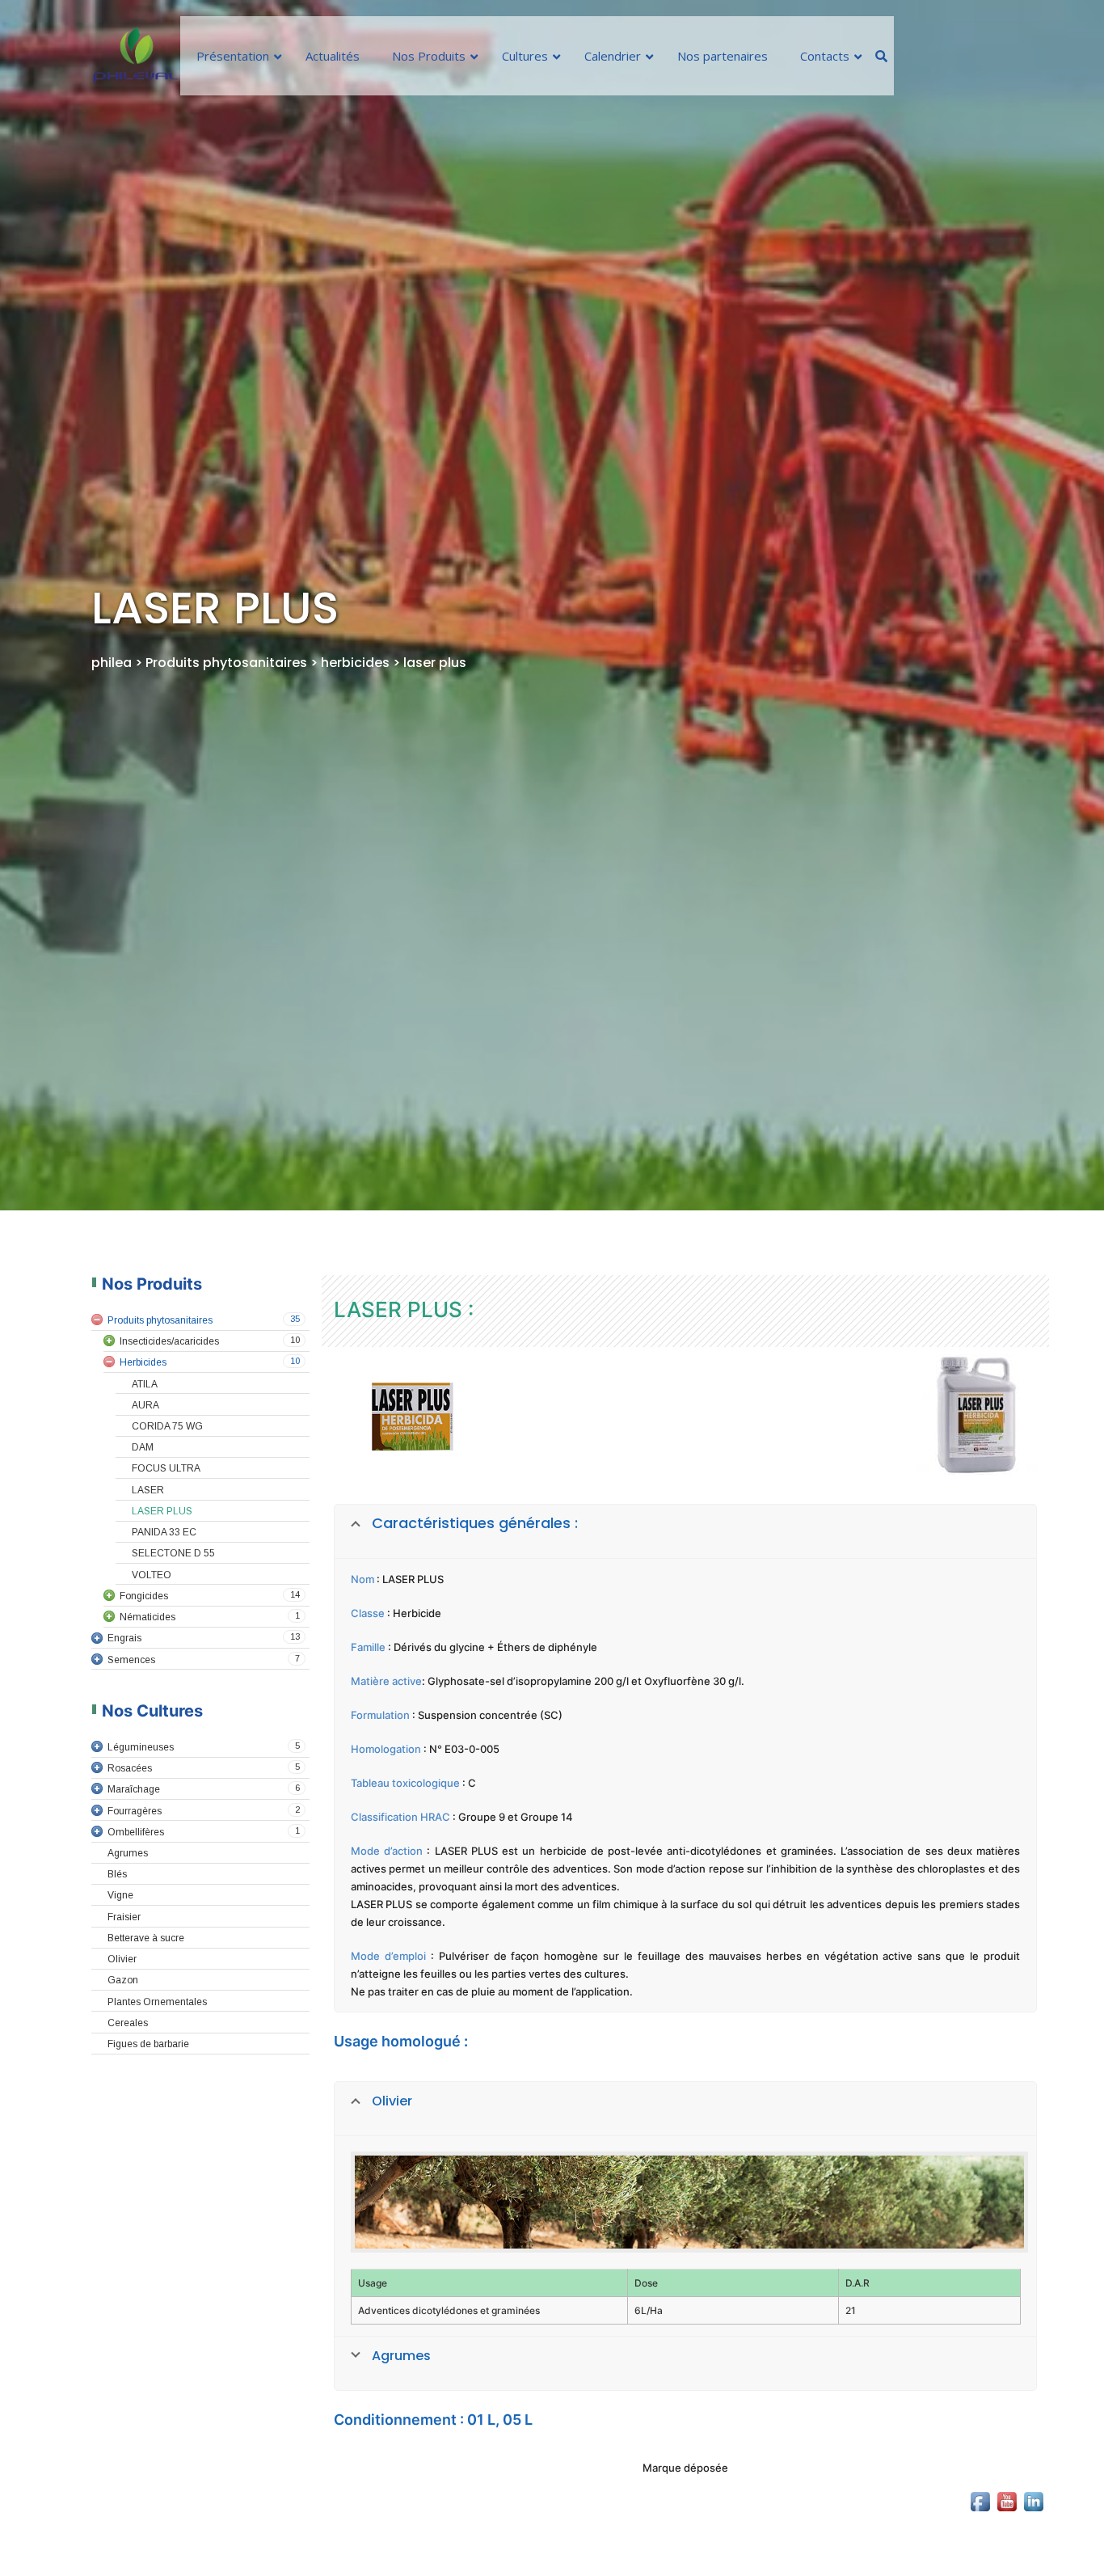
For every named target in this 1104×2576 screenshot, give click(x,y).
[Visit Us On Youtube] (1007, 2543)
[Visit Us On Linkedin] (1033, 2543)
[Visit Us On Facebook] (980, 2543)
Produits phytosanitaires (228, 663)
